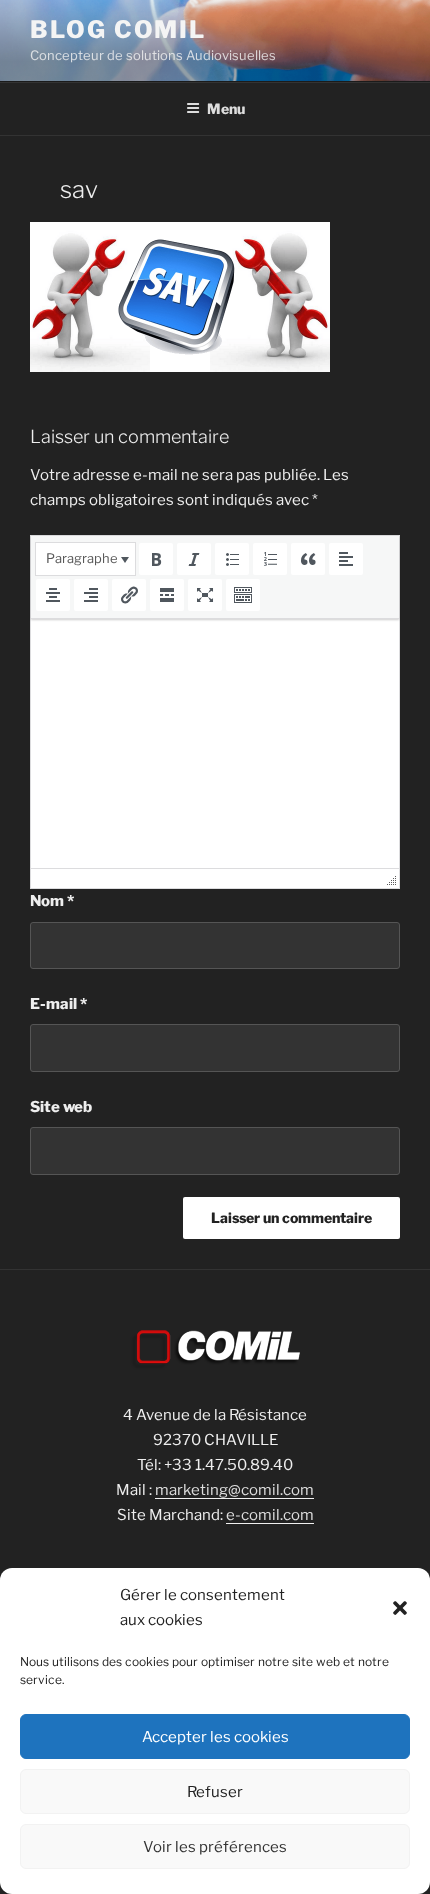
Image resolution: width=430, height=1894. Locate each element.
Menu (226, 108)
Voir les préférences (215, 1847)
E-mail (58, 1004)
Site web (61, 1107)
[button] (400, 1608)
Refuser (215, 1792)
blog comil (118, 29)
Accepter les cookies (215, 1737)
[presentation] (85, 559)
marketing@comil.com (234, 1490)
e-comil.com (270, 1515)
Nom (52, 901)
